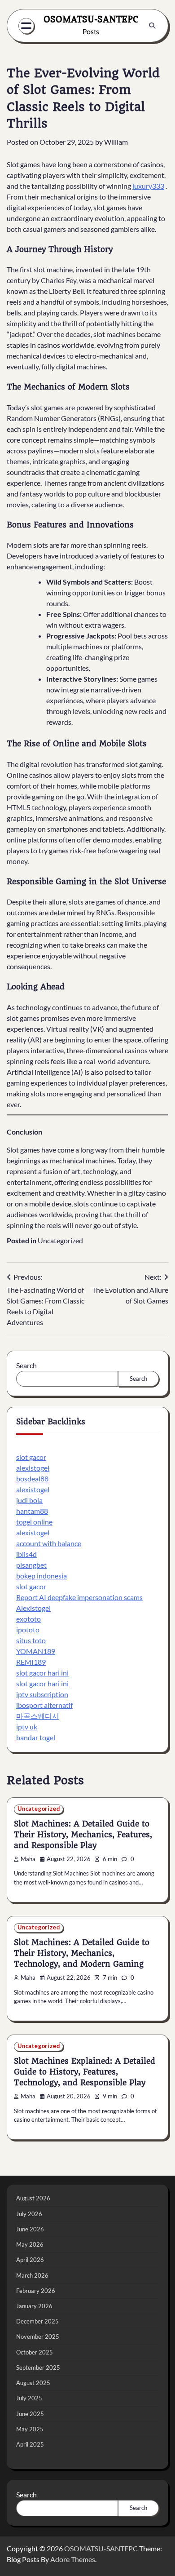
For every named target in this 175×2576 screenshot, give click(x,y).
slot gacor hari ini (42, 1673)
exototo (28, 1619)
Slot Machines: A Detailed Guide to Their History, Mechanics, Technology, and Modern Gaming (82, 1953)
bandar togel (36, 1737)
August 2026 (33, 2198)
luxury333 (148, 186)
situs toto (31, 1640)
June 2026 (30, 2229)
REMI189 (31, 1662)
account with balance (49, 1543)
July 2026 (29, 2214)
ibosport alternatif (44, 1705)
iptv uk (27, 1727)
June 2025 (30, 2414)
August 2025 (33, 2383)
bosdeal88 (32, 1479)
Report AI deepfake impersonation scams (79, 1597)
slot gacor (31, 1457)
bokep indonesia (42, 1576)
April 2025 (30, 2444)
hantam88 (32, 1511)
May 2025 (30, 2429)
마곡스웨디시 (38, 1716)
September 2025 (38, 2368)
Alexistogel (33, 1608)
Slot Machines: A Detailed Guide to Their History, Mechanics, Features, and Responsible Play (83, 1835)
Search (26, 1365)
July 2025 (29, 2398)
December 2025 (37, 2321)
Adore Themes (73, 2559)
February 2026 (36, 2291)
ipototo (28, 1629)
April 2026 (30, 2260)
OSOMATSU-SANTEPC (91, 19)
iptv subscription (42, 1694)
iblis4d (26, 1554)
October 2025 (35, 2352)
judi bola (29, 1500)
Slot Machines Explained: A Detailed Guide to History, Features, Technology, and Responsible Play (85, 2072)
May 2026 (30, 2244)
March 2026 (32, 2275)
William (116, 142)
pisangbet (31, 1565)
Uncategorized (60, 1240)
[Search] (152, 26)
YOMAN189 (36, 1651)
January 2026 (34, 2306)
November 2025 (38, 2337)
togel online (34, 1522)
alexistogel (33, 1468)
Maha (28, 1859)
